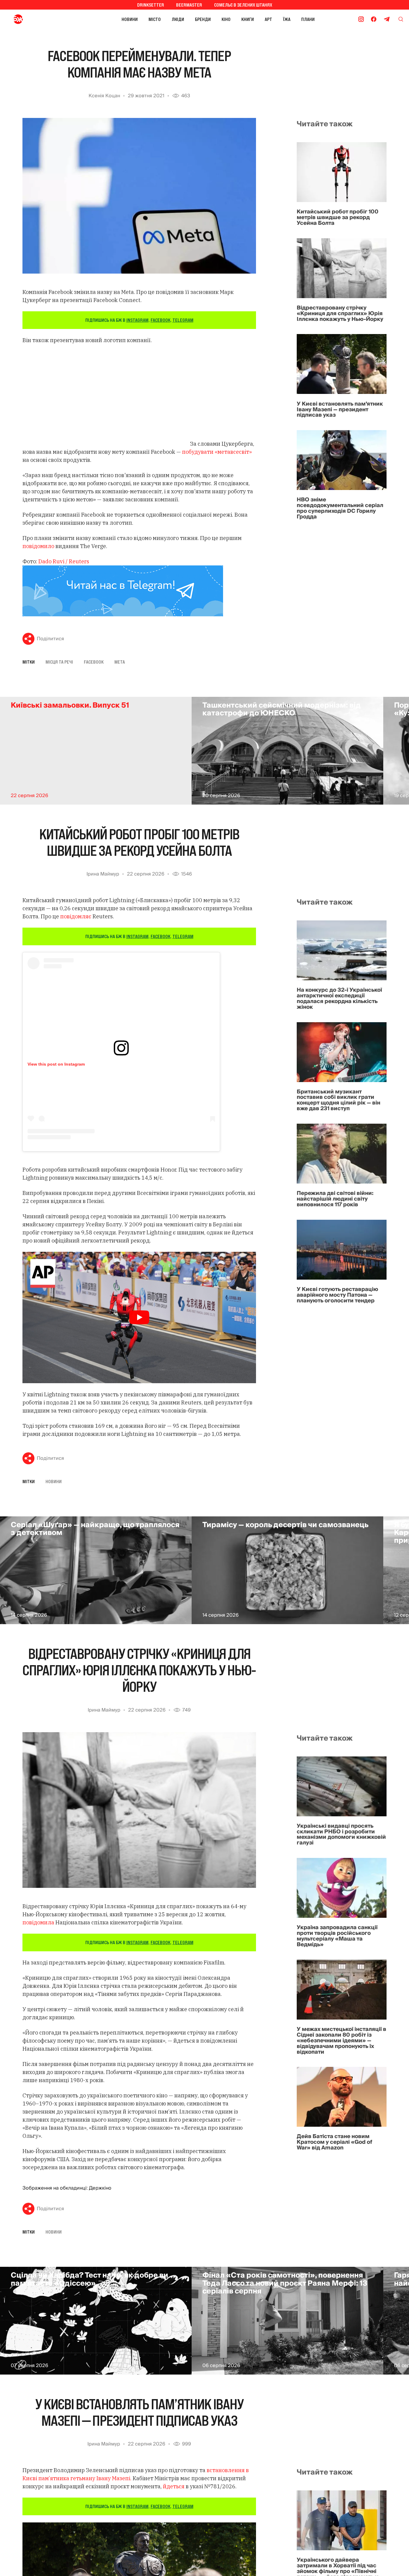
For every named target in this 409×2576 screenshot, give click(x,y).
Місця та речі (59, 662)
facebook (160, 320)
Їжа (287, 19)
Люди (178, 19)
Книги (248, 19)
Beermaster (189, 5)
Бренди (203, 19)
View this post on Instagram (56, 1064)
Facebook (94, 662)
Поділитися (50, 639)
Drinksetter (151, 5)
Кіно (226, 19)
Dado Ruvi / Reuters (64, 561)
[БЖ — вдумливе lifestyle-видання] (44, 19)
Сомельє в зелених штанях (243, 5)
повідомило (38, 546)
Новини (130, 19)
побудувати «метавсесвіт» (217, 452)
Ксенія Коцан (104, 96)
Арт (268, 19)
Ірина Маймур (103, 874)
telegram (183, 320)
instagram (137, 320)
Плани (308, 19)
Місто (155, 19)
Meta (120, 662)
